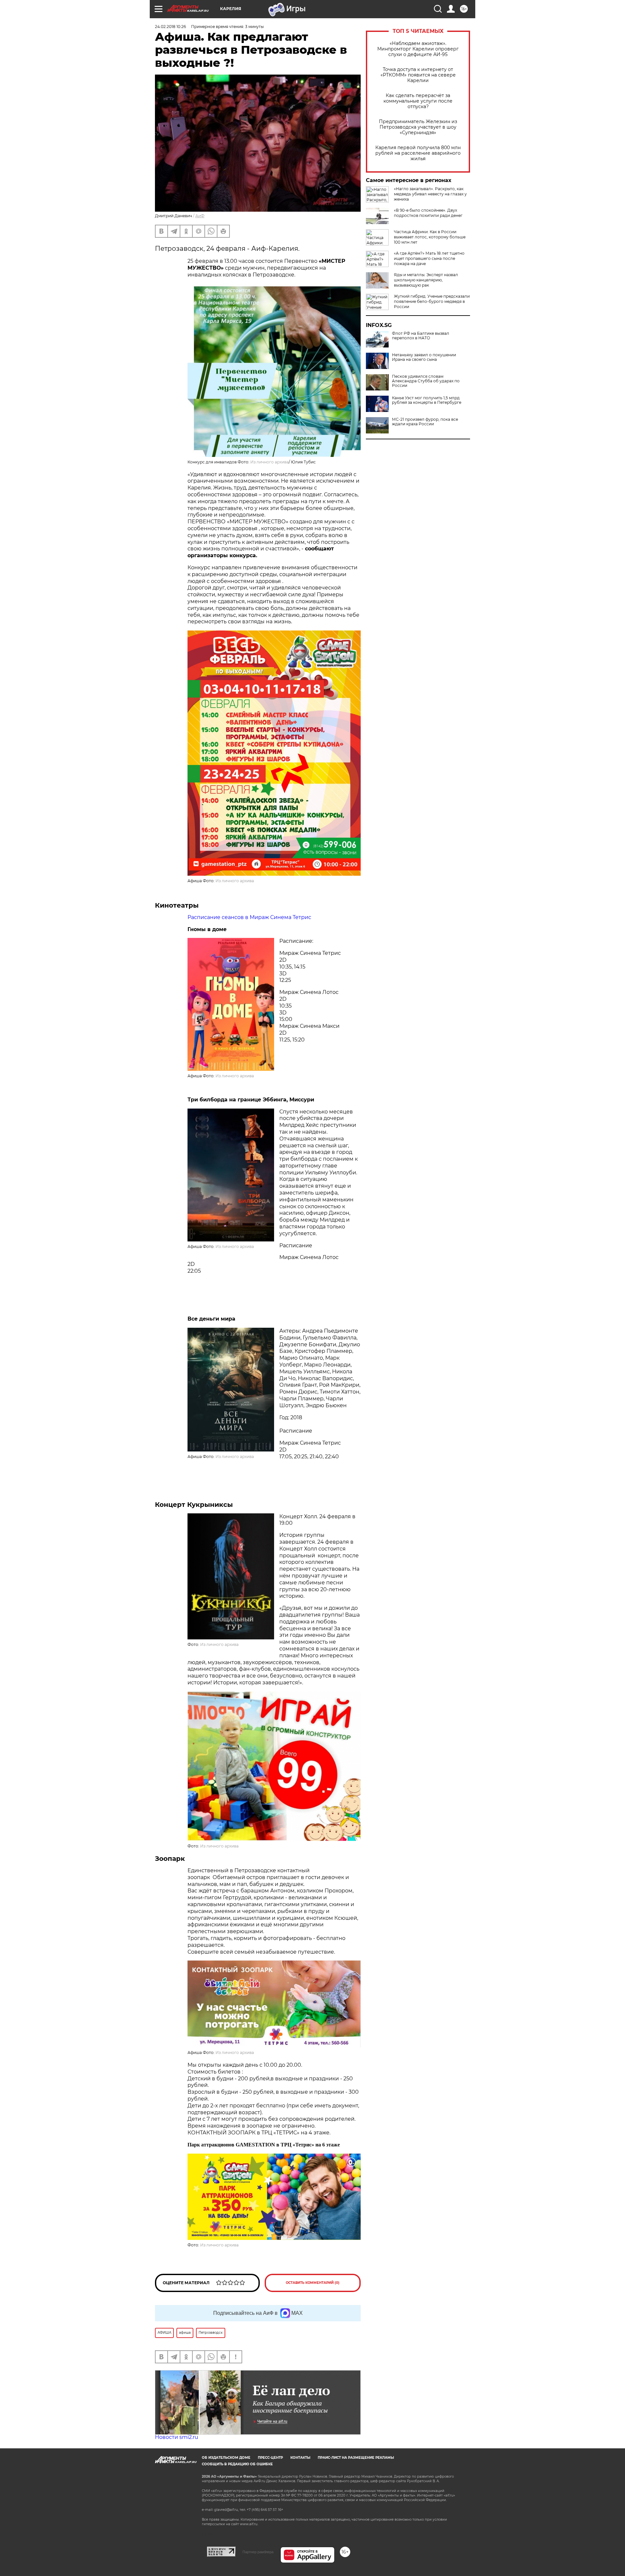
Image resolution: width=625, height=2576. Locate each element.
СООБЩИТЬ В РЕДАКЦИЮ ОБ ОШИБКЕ (237, 2464)
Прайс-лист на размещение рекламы (356, 2458)
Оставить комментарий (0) (313, 2283)
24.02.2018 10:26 (170, 27)
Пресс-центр (270, 2458)
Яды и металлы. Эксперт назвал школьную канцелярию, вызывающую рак (426, 280)
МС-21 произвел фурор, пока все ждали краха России (425, 422)
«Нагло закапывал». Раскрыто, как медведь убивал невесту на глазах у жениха (430, 194)
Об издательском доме (226, 2458)
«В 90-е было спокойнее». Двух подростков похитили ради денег (428, 213)
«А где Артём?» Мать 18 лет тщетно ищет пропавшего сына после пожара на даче (429, 258)
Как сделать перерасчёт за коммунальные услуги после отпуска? (418, 101)
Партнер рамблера (258, 2552)
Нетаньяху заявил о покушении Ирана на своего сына (424, 357)
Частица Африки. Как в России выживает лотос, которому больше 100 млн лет (430, 237)
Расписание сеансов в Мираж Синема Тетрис (249, 917)
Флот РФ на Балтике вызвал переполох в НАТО (421, 336)
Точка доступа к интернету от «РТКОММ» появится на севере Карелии (418, 75)
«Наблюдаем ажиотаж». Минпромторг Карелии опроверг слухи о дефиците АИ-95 (418, 49)
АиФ (200, 216)
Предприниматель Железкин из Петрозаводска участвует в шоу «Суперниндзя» (418, 127)
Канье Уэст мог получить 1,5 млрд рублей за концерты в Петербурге (427, 400)
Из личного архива (270, 462)
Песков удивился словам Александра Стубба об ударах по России (426, 381)
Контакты (300, 2458)
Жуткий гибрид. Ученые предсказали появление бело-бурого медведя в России (432, 301)
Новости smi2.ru (177, 2437)
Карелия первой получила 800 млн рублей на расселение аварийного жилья (418, 153)
